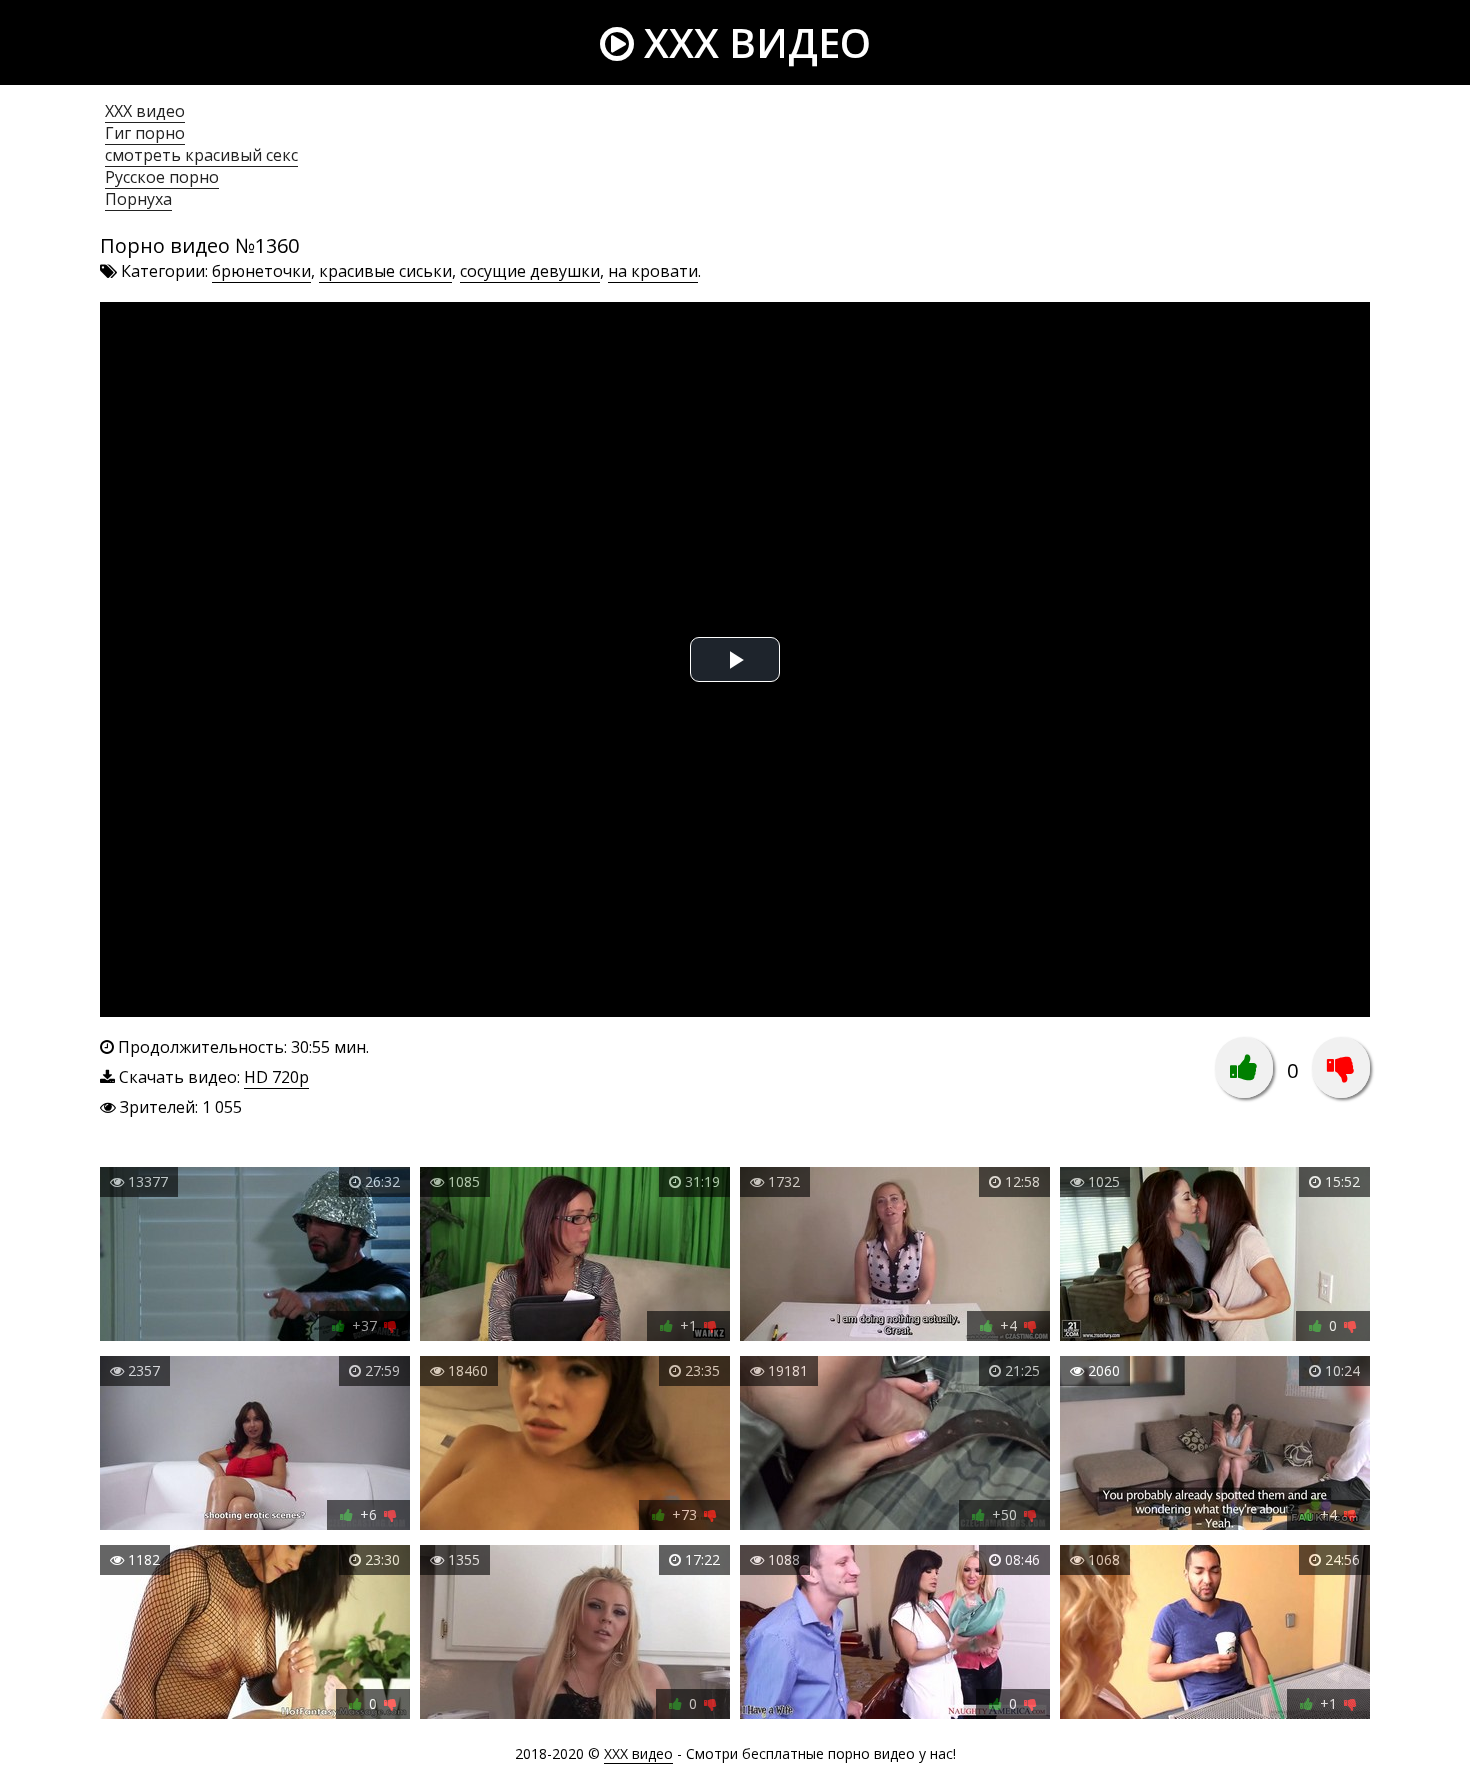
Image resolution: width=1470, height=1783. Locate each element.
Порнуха (138, 199)
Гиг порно (145, 133)
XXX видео (752, 42)
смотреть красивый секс (201, 155)
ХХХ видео (145, 111)
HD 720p (276, 1077)
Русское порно (162, 177)
